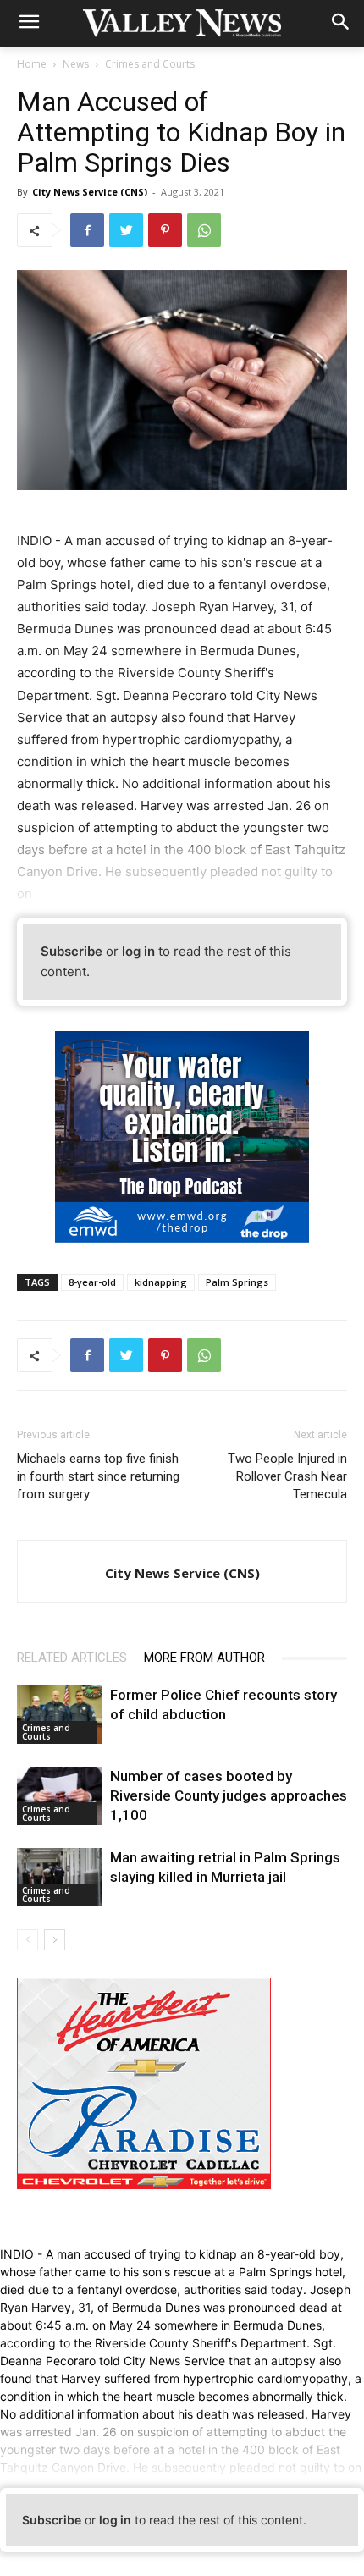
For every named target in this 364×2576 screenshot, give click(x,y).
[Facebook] (87, 230)
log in (138, 951)
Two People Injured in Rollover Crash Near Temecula (286, 1476)
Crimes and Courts (150, 64)
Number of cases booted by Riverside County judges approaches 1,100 (229, 1795)
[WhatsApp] (204, 230)
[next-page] (55, 1940)
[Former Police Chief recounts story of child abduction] (59, 1715)
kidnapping (161, 1282)
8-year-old (92, 1282)
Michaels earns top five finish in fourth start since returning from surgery (98, 1476)
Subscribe (72, 951)
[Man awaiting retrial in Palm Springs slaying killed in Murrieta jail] (59, 1877)
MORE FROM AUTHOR (204, 1658)
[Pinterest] (165, 230)
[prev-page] (28, 1940)
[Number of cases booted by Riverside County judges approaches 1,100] (59, 1796)
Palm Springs (237, 1282)
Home (32, 64)
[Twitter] (126, 230)
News (76, 64)
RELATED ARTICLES (72, 1658)
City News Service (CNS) (90, 192)
